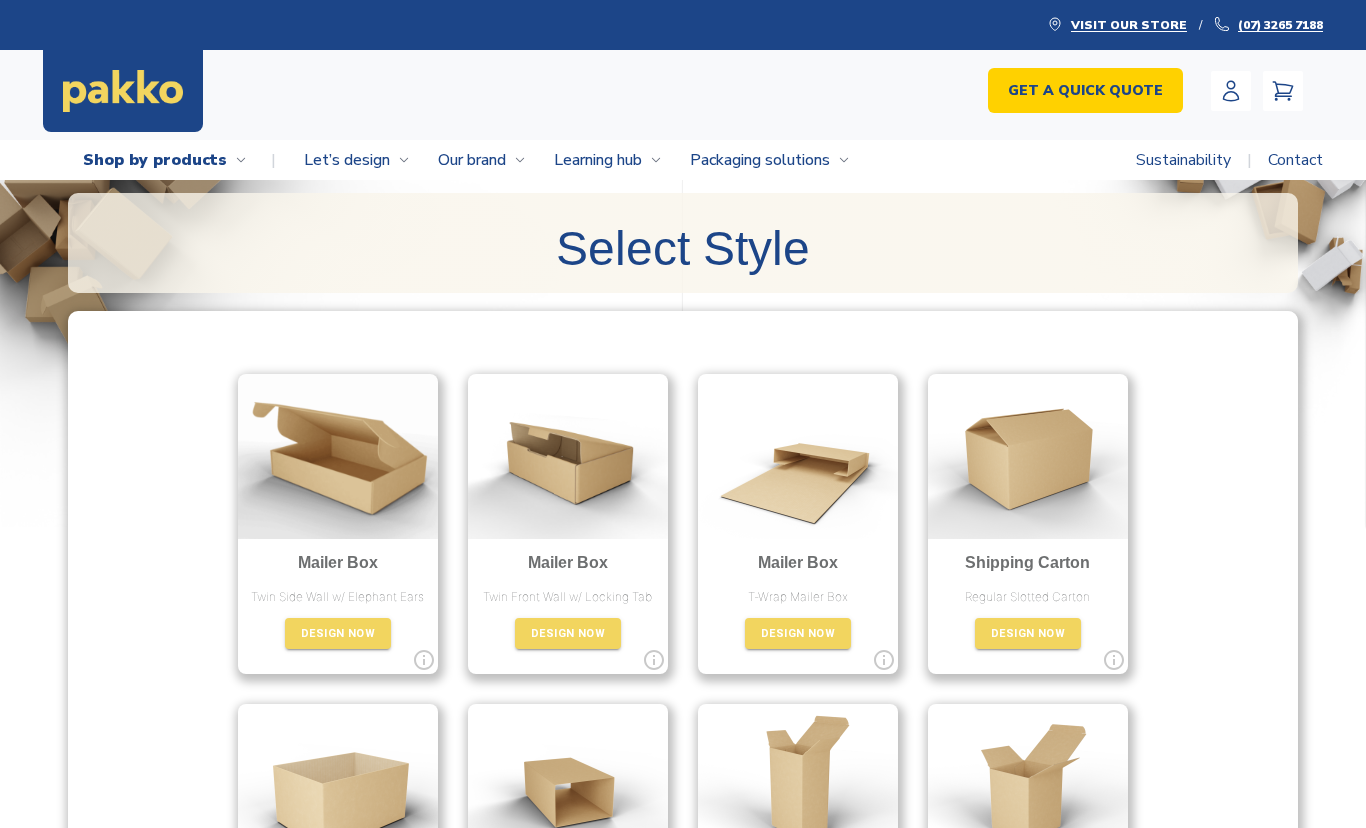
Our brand (472, 160)
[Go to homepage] (123, 91)
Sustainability (1194, 160)
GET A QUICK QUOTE (1085, 90)
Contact (1295, 160)
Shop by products (179, 160)
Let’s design (347, 160)
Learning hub (598, 160)
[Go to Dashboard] (1231, 91)
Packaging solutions (760, 160)
